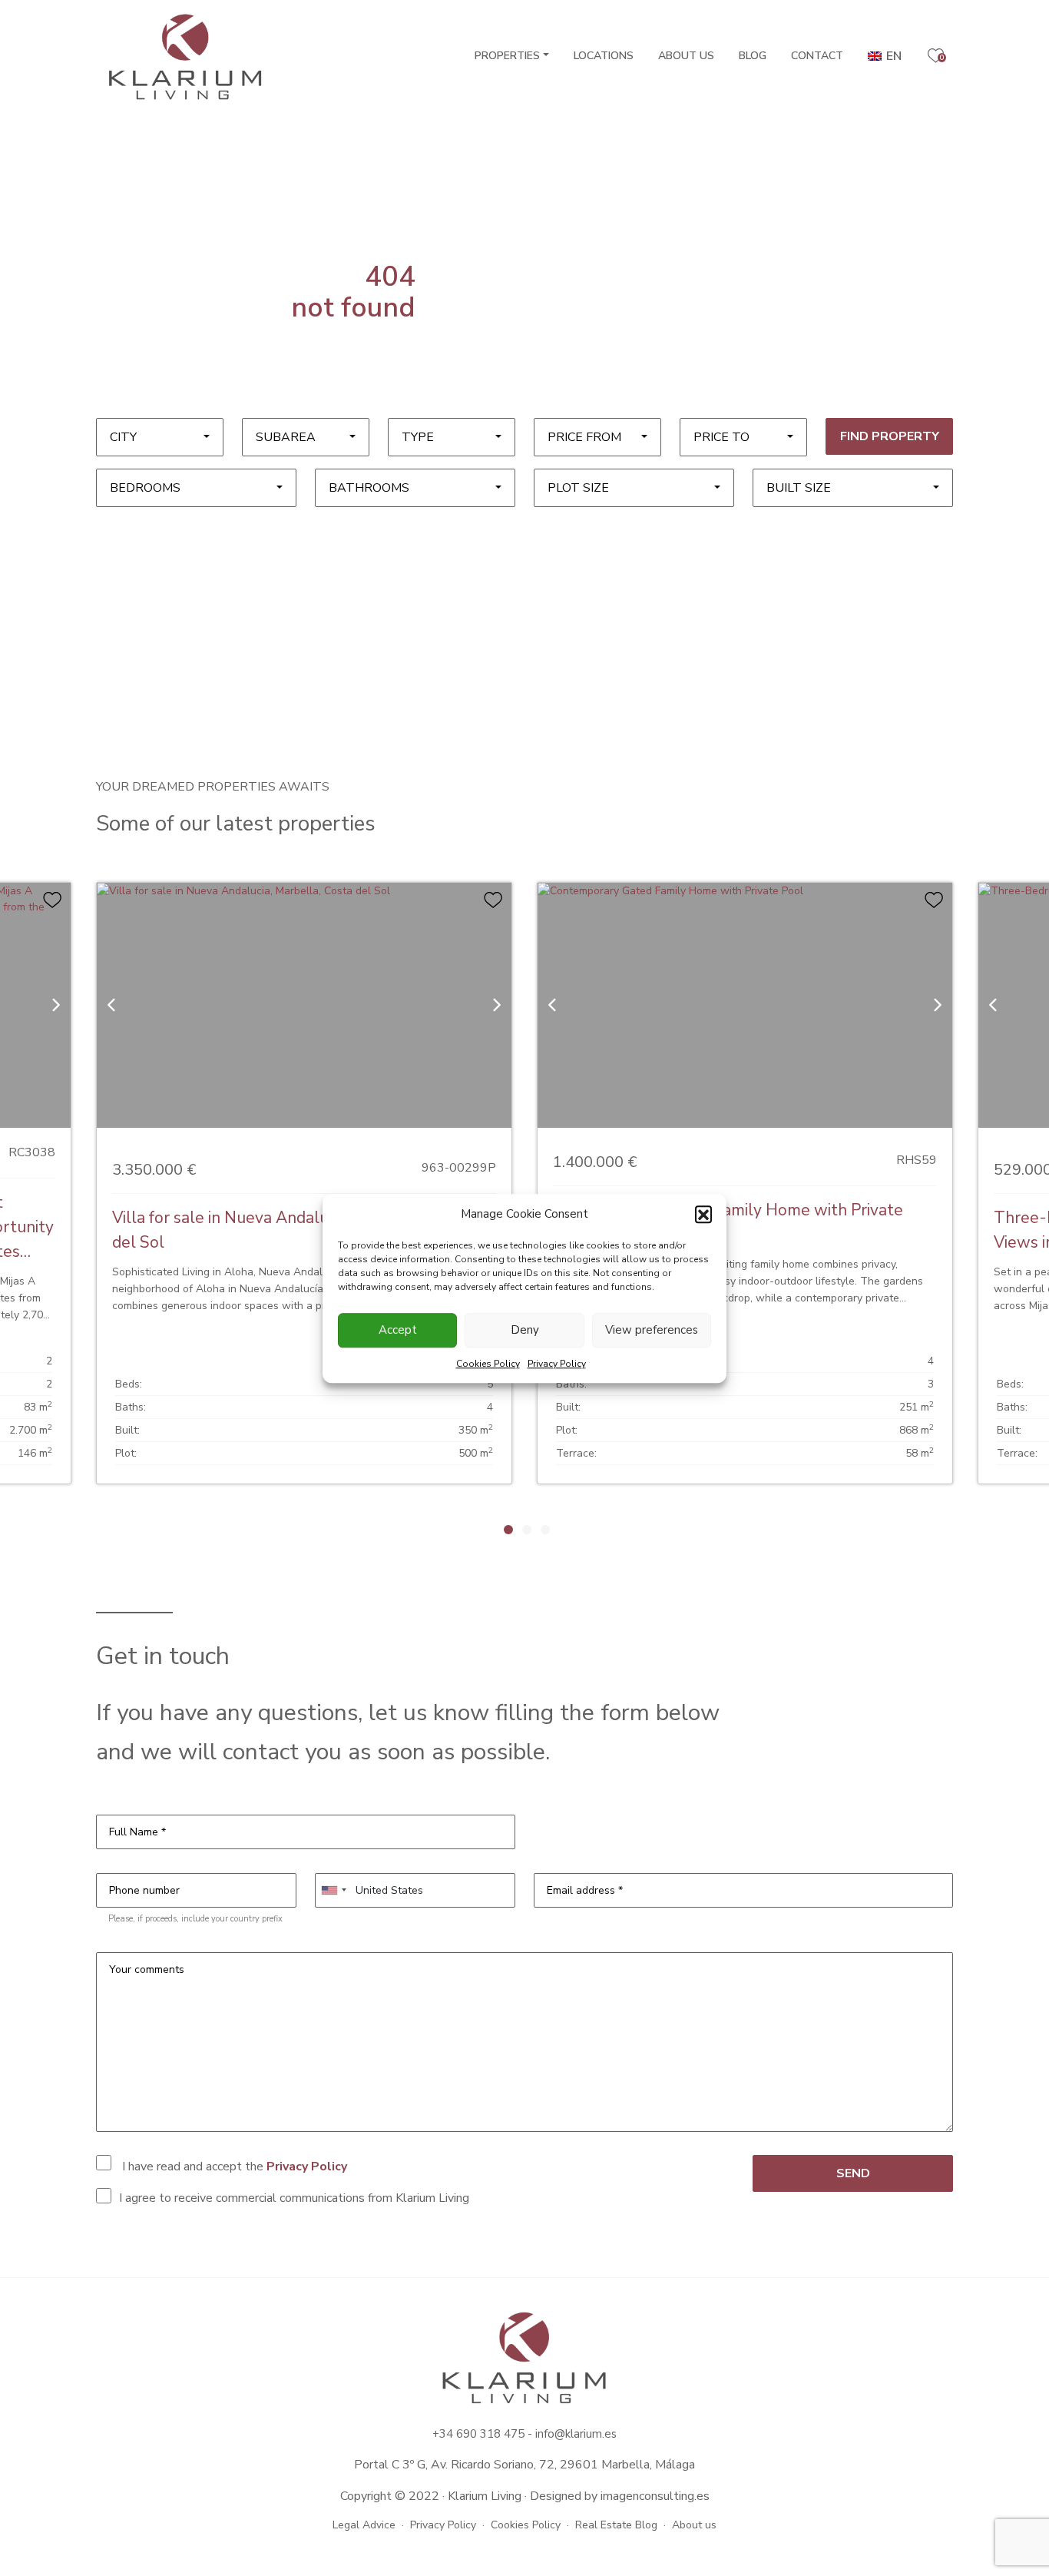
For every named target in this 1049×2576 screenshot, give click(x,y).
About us (686, 56)
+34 (444, 2434)
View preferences (652, 1330)
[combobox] (160, 437)
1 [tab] (508, 1530)
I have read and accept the (233, 2167)
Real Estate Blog (616, 2525)
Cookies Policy (488, 1363)
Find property (890, 436)
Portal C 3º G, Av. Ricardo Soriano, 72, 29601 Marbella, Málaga (524, 2465)
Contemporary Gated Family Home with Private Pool (728, 1222)
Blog (753, 56)
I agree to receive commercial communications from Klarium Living (294, 2198)
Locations (604, 56)
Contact (817, 56)
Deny (525, 1330)
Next (718, 1529)
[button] (703, 1214)
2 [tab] (527, 1530)
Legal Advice (364, 2525)
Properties (507, 56)
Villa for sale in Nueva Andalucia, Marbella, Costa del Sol (291, 1230)
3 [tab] (545, 1530)
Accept (398, 1330)
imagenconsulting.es (655, 2496)
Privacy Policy (557, 1363)
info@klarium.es (576, 2434)
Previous (331, 1529)
